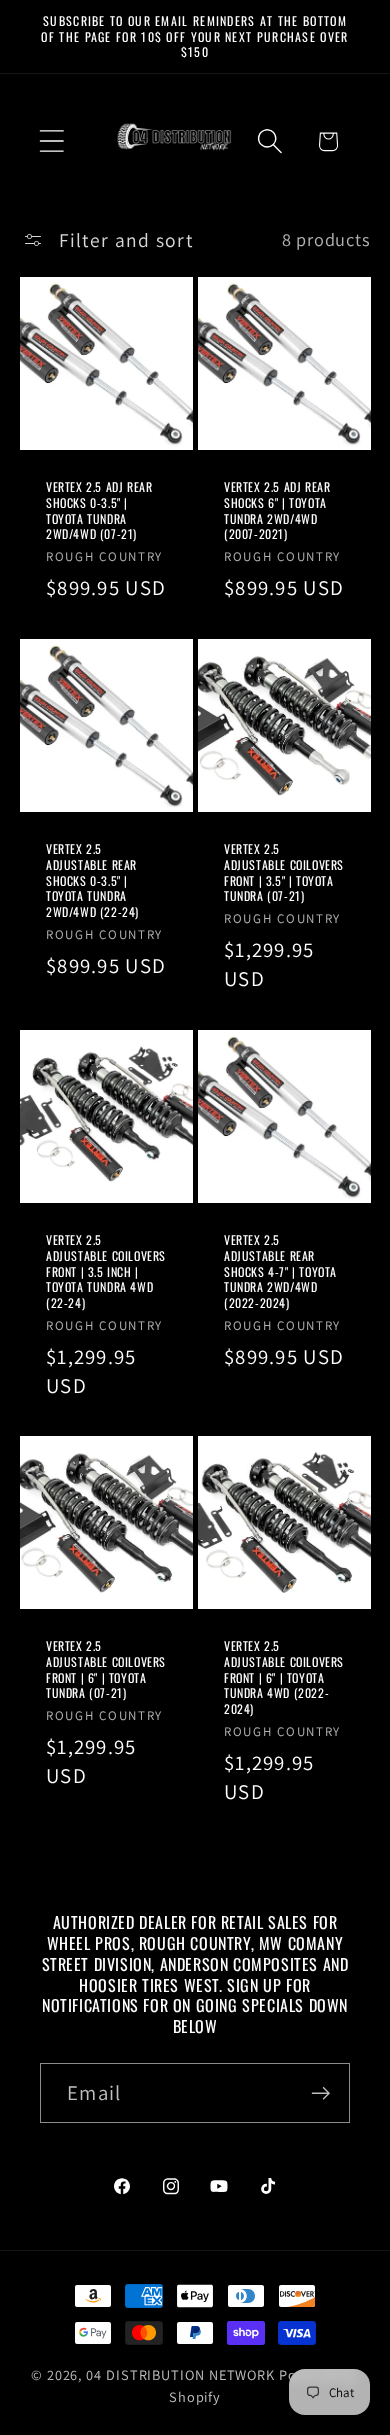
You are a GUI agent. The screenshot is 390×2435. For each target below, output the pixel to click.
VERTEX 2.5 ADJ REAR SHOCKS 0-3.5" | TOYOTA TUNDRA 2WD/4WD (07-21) (99, 510)
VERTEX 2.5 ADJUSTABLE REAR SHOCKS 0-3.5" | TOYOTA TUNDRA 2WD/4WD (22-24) (92, 880)
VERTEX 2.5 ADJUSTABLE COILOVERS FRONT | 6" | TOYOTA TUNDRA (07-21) (106, 1670)
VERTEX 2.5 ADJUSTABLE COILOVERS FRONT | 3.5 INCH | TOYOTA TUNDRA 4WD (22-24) (106, 1271)
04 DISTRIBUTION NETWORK (180, 2374)
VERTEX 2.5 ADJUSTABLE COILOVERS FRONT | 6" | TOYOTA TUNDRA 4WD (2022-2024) (284, 1678)
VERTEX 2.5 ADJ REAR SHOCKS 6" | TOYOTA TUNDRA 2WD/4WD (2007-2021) (277, 510)
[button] (51, 141)
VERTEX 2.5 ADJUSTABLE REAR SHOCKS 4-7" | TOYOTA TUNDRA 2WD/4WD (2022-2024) (280, 1271)
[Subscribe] (320, 2093)
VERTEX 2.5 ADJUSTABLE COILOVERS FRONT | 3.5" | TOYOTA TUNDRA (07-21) (284, 872)
